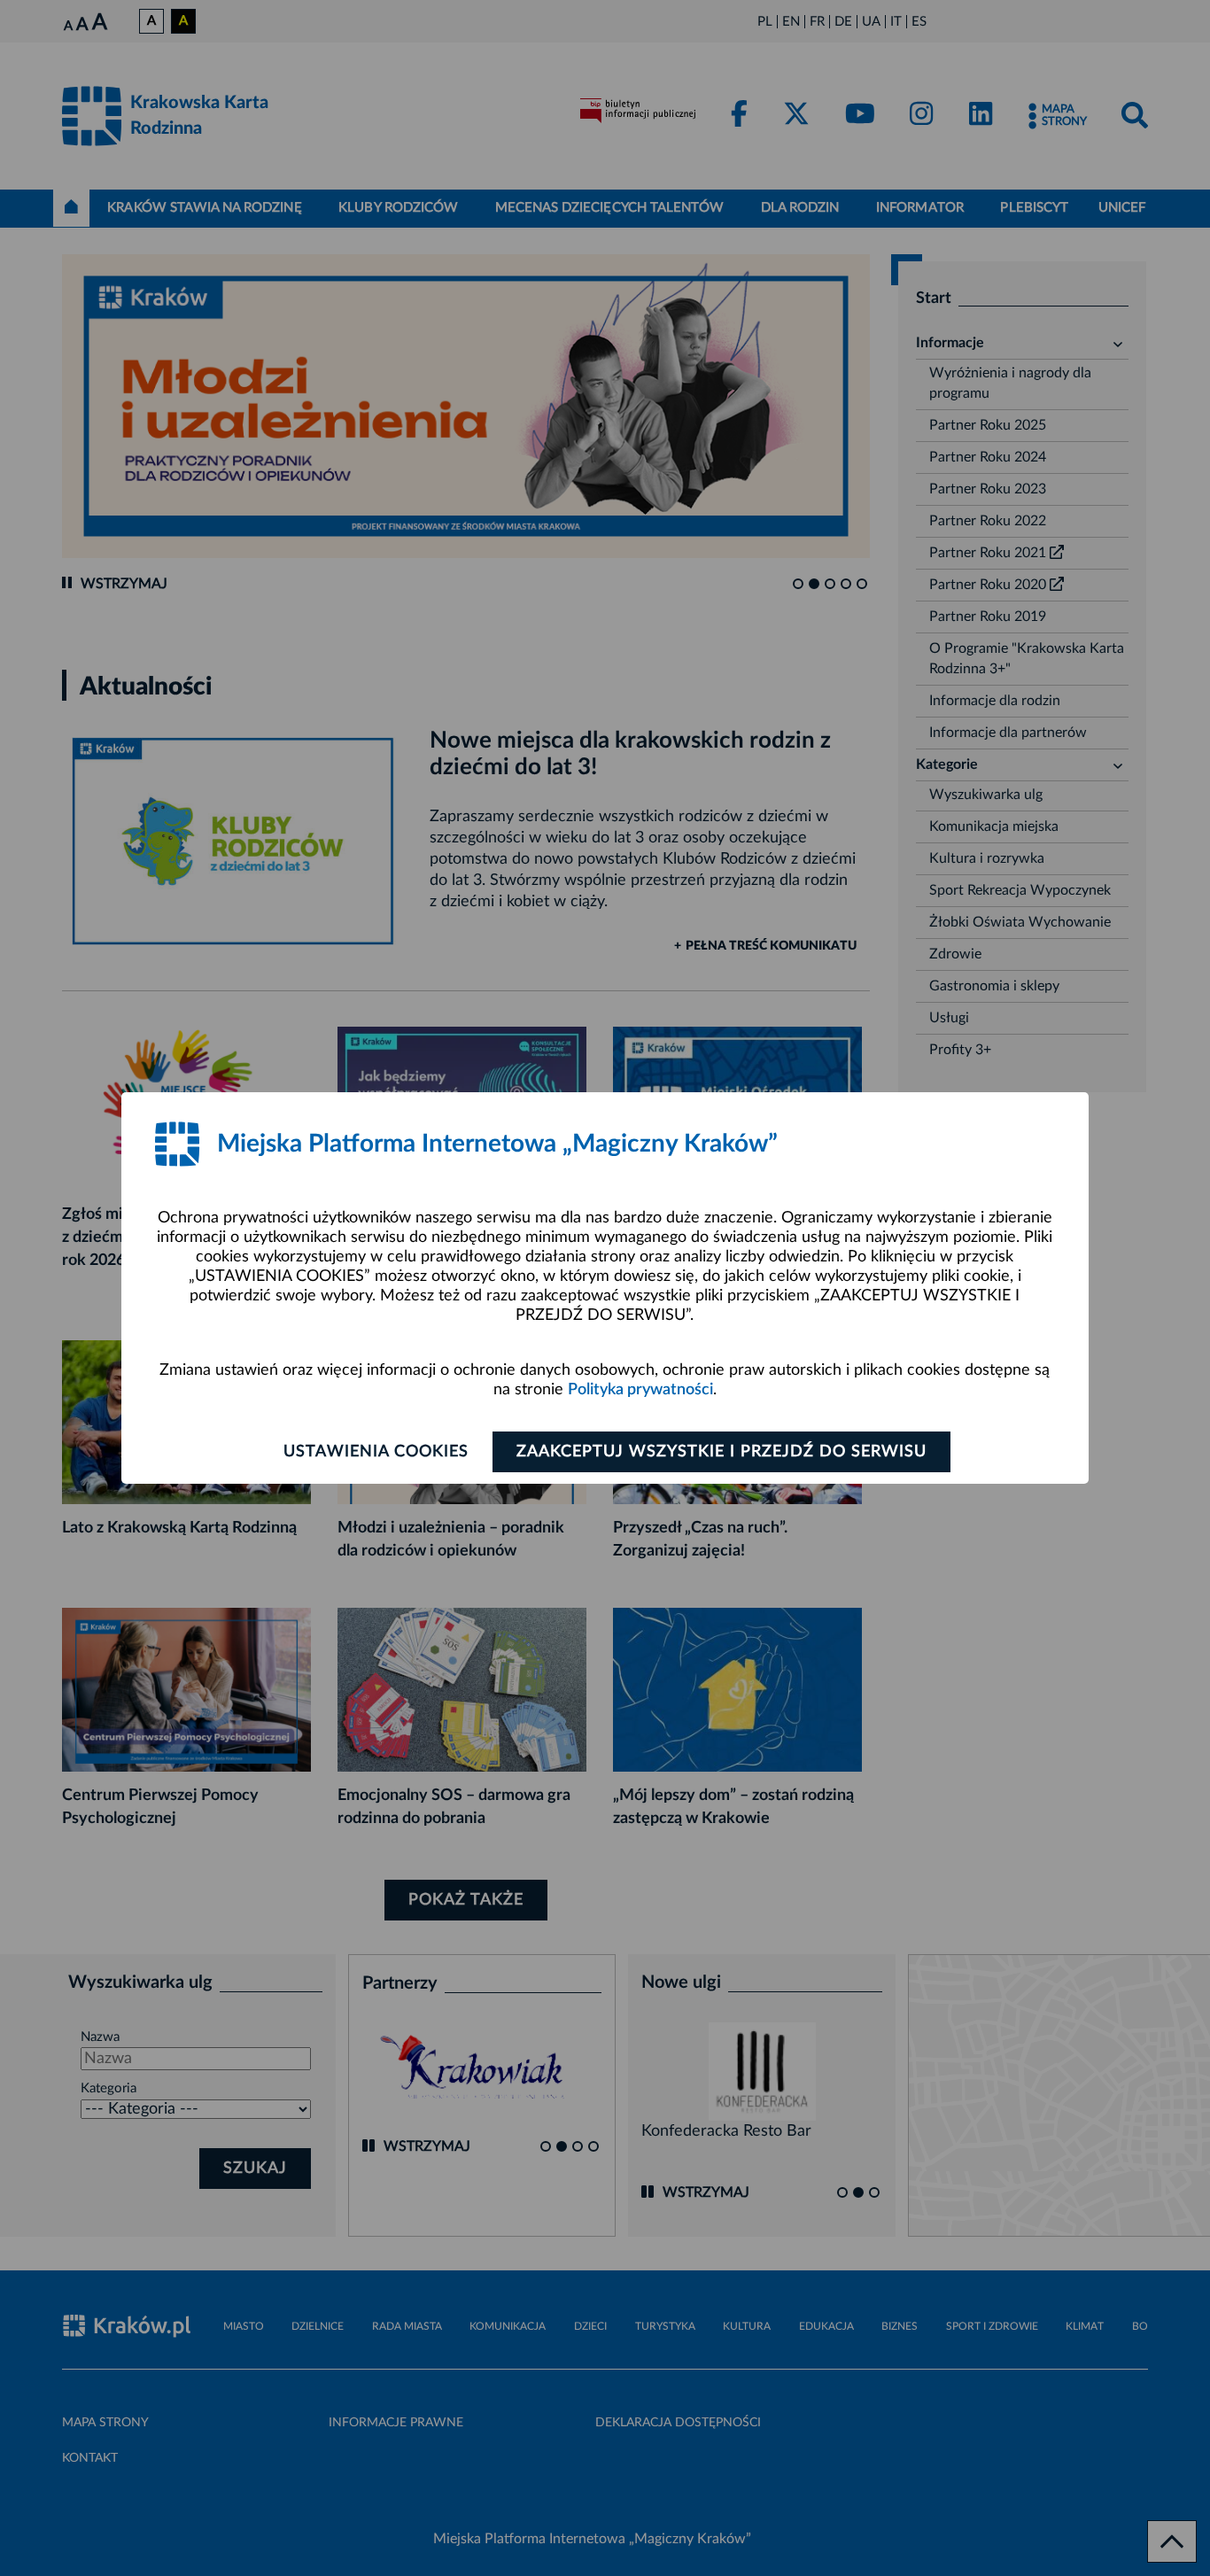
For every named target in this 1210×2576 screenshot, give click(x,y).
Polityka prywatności (640, 1390)
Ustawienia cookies (376, 1452)
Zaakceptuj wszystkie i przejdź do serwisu (721, 1452)
